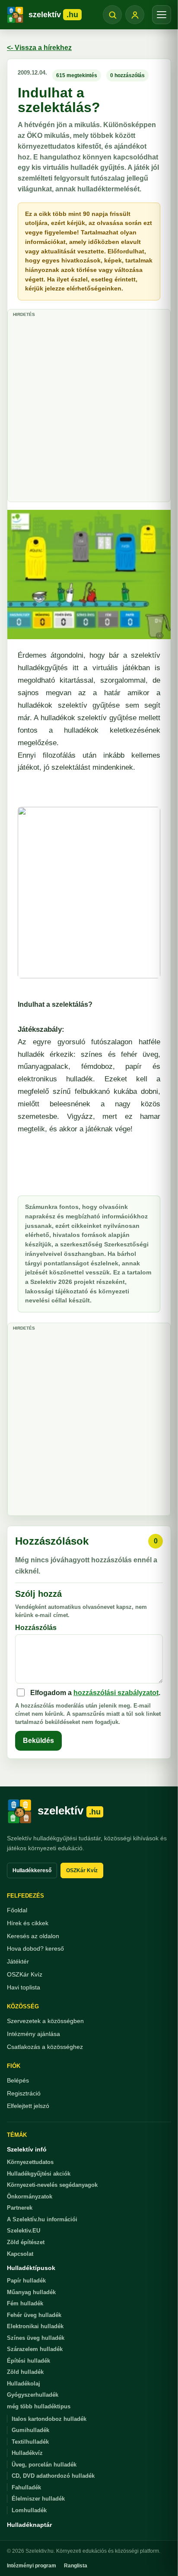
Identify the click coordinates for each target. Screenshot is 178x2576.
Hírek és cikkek (28, 1923)
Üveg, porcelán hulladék (44, 2465)
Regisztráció (24, 2093)
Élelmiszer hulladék (38, 2499)
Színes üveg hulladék (36, 2338)
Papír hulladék (26, 2281)
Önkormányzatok (30, 2197)
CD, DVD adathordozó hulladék (53, 2476)
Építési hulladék (29, 2361)
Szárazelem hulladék (35, 2349)
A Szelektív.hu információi (42, 2219)
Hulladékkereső (32, 1870)
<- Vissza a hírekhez (39, 48)
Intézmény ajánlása (33, 2034)
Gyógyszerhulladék (33, 2395)
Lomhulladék (29, 2510)
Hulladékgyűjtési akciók (39, 2174)
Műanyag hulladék (31, 2292)
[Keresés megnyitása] (112, 15)
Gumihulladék (30, 2430)
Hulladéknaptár (29, 2525)
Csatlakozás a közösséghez (45, 2047)
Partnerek (20, 2208)
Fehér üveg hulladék (34, 2315)
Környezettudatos (30, 2162)
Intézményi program (32, 2566)
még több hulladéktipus (39, 2406)
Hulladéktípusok (31, 2268)
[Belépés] (135, 15)
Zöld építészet (26, 2242)
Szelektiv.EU (24, 2231)
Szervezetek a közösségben (45, 2021)
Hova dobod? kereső (35, 1948)
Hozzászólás (36, 1628)
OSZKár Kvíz (82, 1870)
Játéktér (18, 1961)
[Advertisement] (89, 409)
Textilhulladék (30, 2442)
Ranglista (76, 2566)
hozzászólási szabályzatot (116, 1693)
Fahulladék (26, 2487)
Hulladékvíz (27, 2453)
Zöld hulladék (25, 2372)
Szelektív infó (27, 2149)
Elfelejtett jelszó (28, 2106)
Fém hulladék (25, 2303)
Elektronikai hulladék (35, 2326)
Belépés (18, 2080)
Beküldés (38, 1741)
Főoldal (17, 1910)
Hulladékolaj (24, 2384)
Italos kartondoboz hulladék (49, 2419)
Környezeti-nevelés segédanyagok (52, 2185)
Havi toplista (24, 1987)
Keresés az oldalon (33, 1936)
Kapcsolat (20, 2254)
